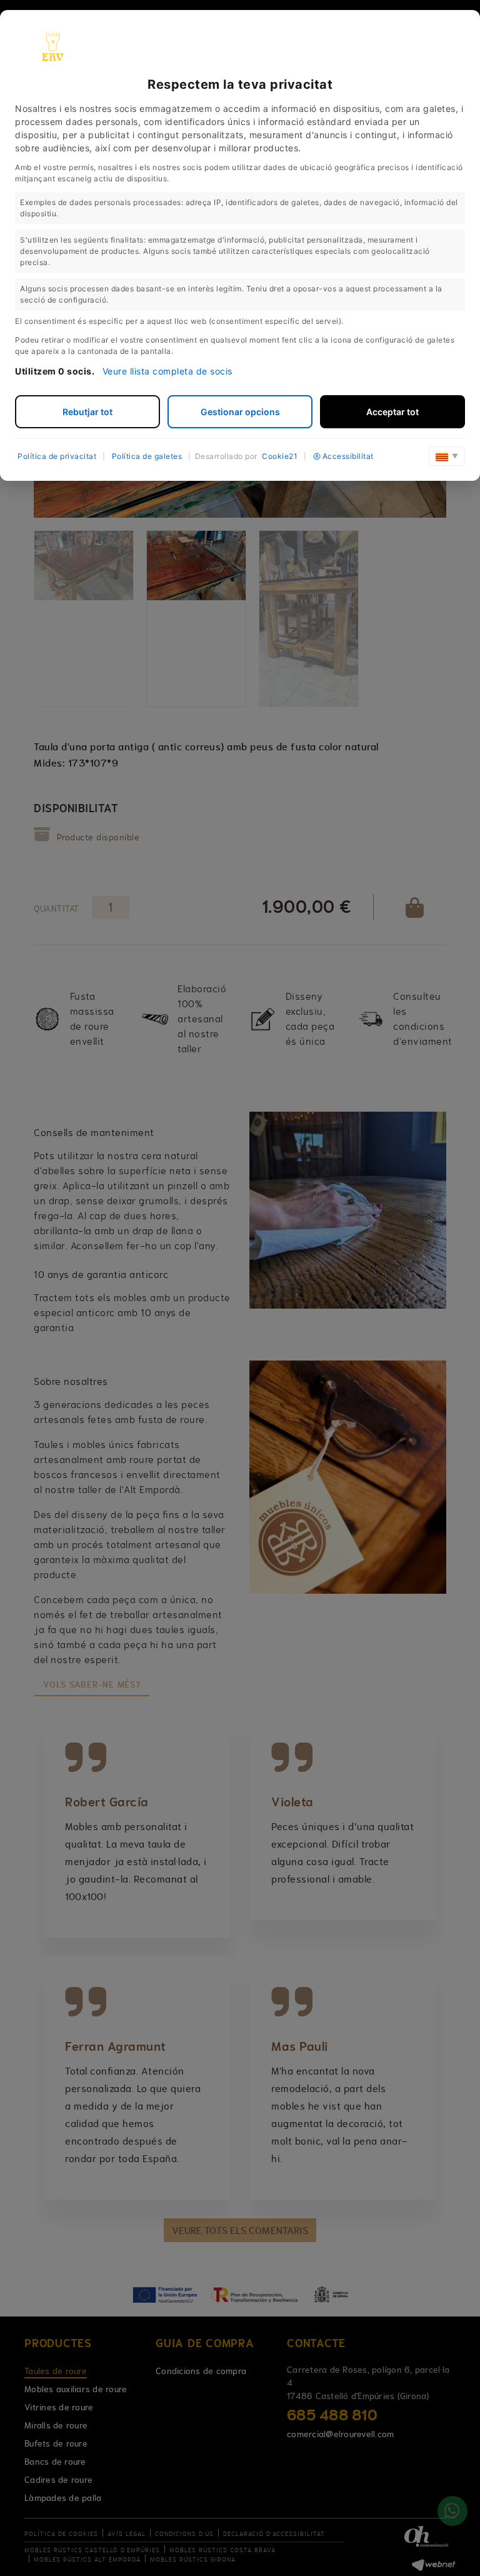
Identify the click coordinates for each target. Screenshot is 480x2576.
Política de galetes (147, 456)
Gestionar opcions (240, 412)
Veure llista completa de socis (167, 371)
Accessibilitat (348, 456)
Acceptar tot (392, 412)
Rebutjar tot (87, 412)
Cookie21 (280, 456)
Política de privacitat (57, 456)
